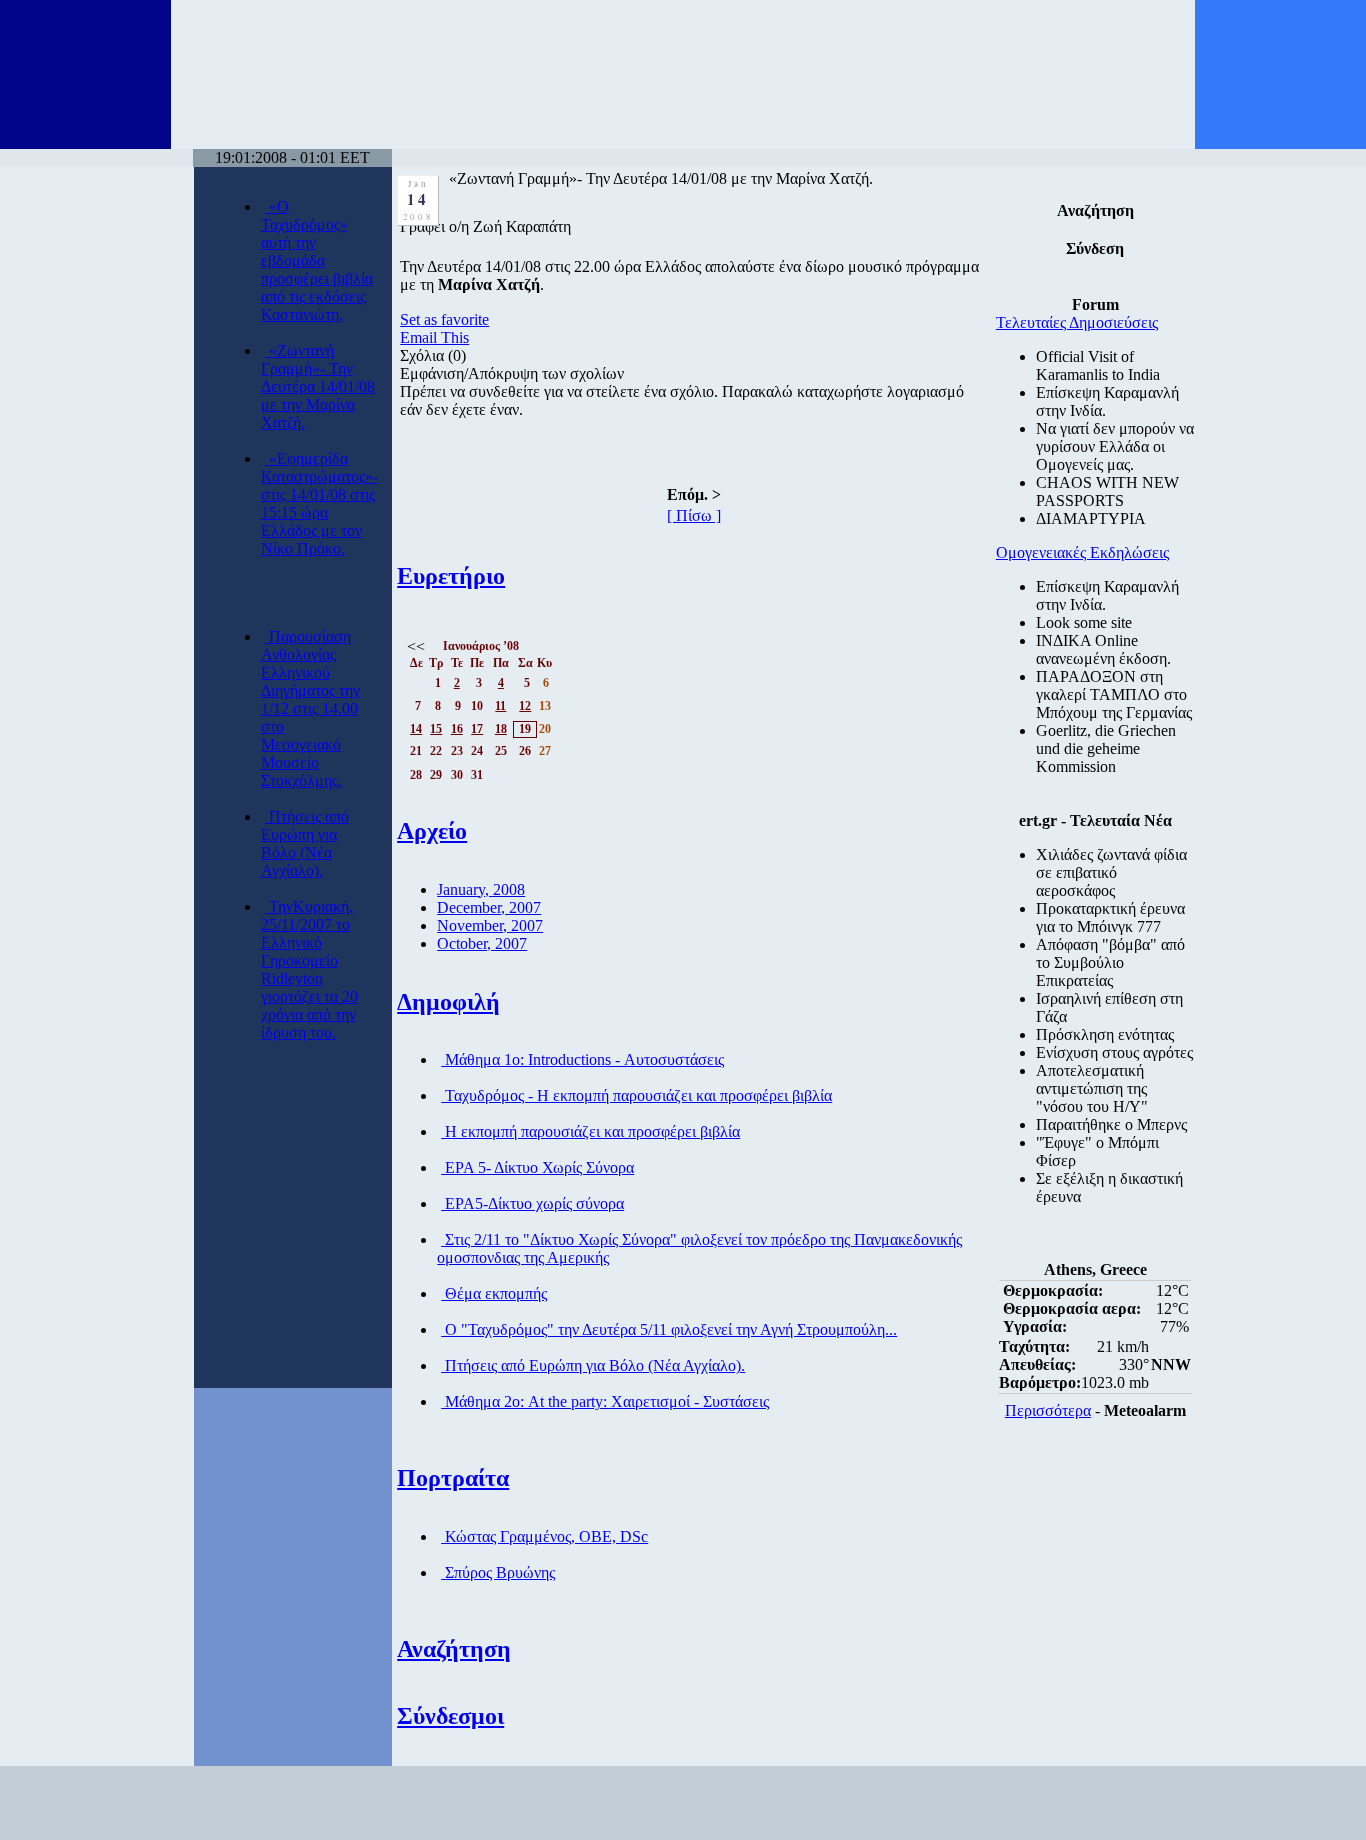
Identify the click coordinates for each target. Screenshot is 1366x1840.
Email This (434, 337)
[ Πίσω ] (694, 515)
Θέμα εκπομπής (494, 1293)
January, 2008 (481, 889)
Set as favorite (444, 319)
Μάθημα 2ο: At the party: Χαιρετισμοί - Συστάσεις (605, 1401)
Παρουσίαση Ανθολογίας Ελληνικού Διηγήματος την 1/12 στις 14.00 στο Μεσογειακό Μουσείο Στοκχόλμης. (310, 708)
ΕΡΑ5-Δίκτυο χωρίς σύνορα (532, 1203)
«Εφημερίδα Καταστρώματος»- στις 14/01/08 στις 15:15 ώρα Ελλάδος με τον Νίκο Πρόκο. (319, 503)
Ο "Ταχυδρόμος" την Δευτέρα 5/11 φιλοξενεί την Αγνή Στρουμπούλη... (669, 1329)
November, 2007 (490, 925)
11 (500, 706)
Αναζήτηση (454, 1649)
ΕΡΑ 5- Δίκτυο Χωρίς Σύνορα (537, 1167)
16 (457, 729)
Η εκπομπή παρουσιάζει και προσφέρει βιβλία (590, 1131)
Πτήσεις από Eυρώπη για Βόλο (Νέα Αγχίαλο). (305, 843)
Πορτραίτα (453, 1478)
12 (525, 706)
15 (436, 729)
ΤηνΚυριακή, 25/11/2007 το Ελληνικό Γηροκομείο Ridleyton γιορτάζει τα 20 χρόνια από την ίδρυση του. (309, 969)
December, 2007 (489, 907)
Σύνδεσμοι (450, 1716)
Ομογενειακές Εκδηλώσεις (1082, 552)
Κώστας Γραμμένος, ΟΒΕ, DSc (544, 1536)
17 (477, 729)
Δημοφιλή (448, 1002)
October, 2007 (482, 943)
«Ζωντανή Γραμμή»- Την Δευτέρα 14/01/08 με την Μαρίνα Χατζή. (318, 386)
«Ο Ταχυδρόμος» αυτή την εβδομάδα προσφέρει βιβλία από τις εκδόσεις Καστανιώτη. (317, 260)
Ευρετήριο (451, 576)
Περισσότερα (1048, 1410)
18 (501, 729)
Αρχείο (432, 831)
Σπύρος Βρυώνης (498, 1572)
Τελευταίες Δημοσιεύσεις (1077, 322)
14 (416, 729)
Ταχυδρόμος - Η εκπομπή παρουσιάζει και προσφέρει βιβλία (636, 1095)
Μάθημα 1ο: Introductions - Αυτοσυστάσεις (582, 1059)
